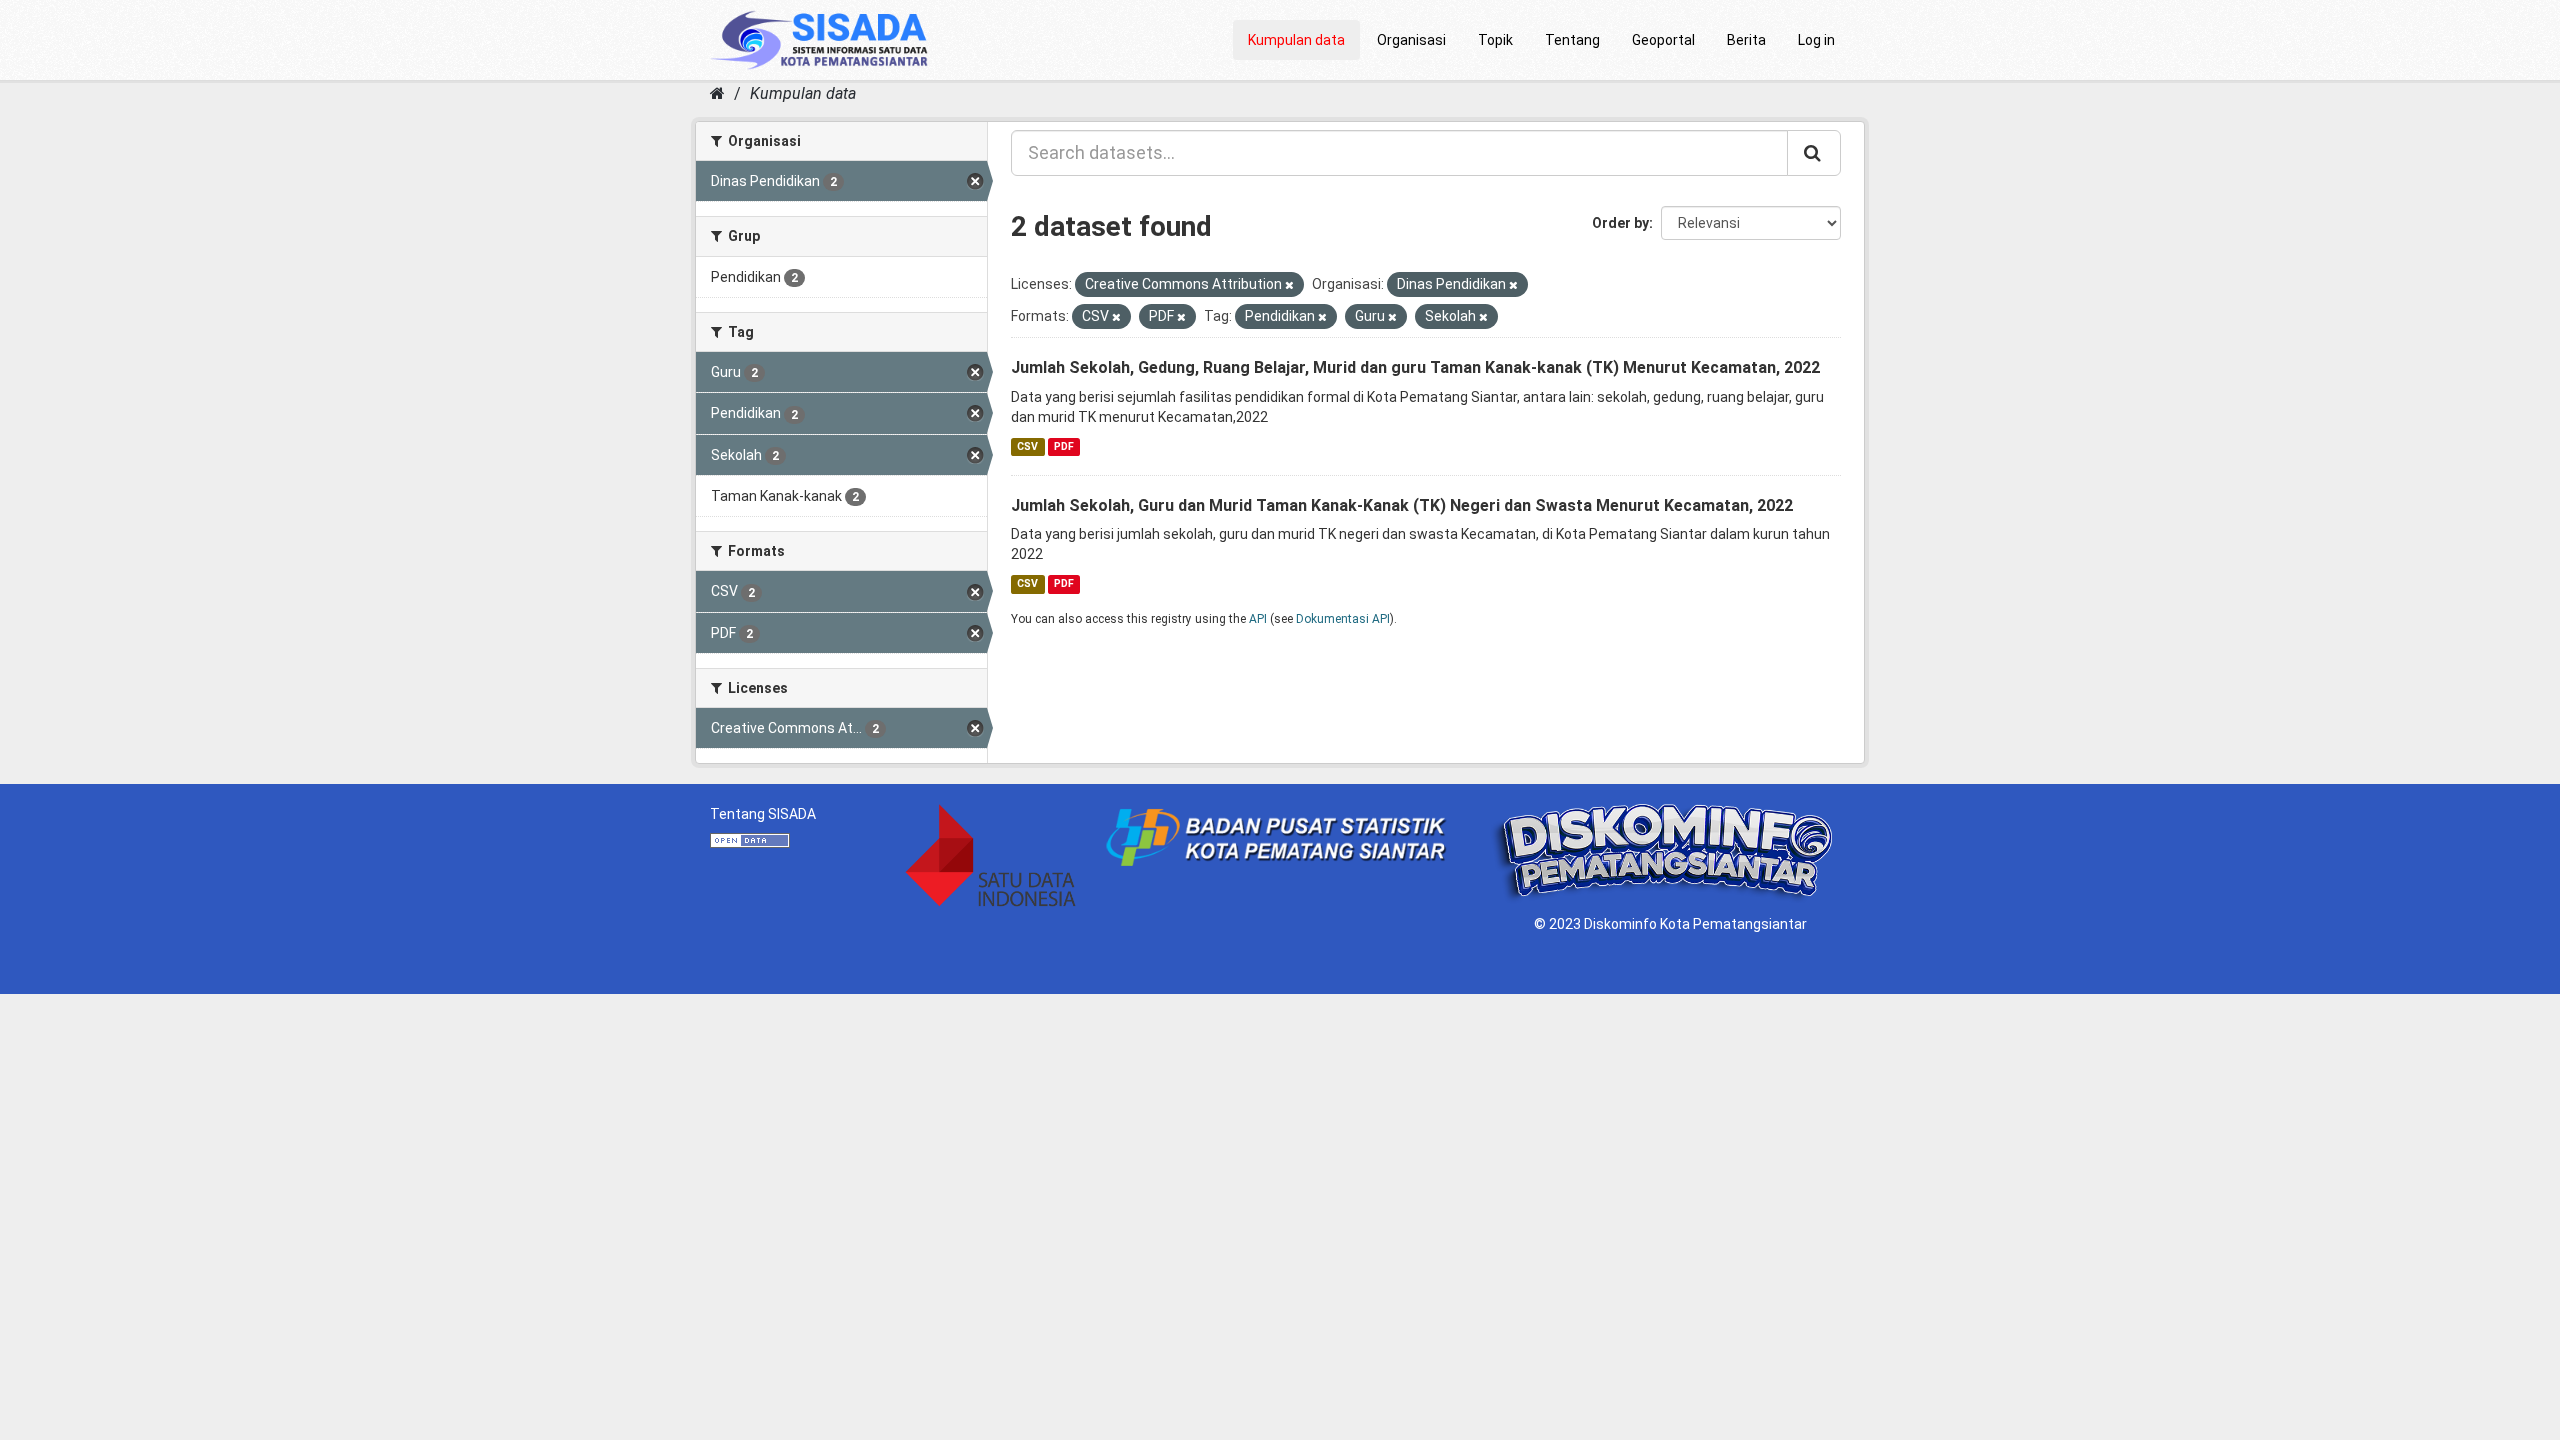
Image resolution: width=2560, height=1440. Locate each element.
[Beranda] (717, 93)
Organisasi (1411, 40)
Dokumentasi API (1343, 619)
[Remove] (1289, 285)
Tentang (1572, 40)
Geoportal (1663, 40)
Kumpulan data (1296, 40)
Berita (1746, 40)
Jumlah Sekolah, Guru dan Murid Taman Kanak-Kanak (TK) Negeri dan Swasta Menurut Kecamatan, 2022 (1402, 505)
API (1258, 619)
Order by (1620, 223)
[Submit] (1814, 153)
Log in (1816, 40)
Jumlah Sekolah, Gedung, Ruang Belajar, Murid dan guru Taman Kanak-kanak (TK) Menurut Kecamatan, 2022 (1415, 367)
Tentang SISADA (763, 814)
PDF (1064, 446)
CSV (1027, 446)
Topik (1495, 40)
